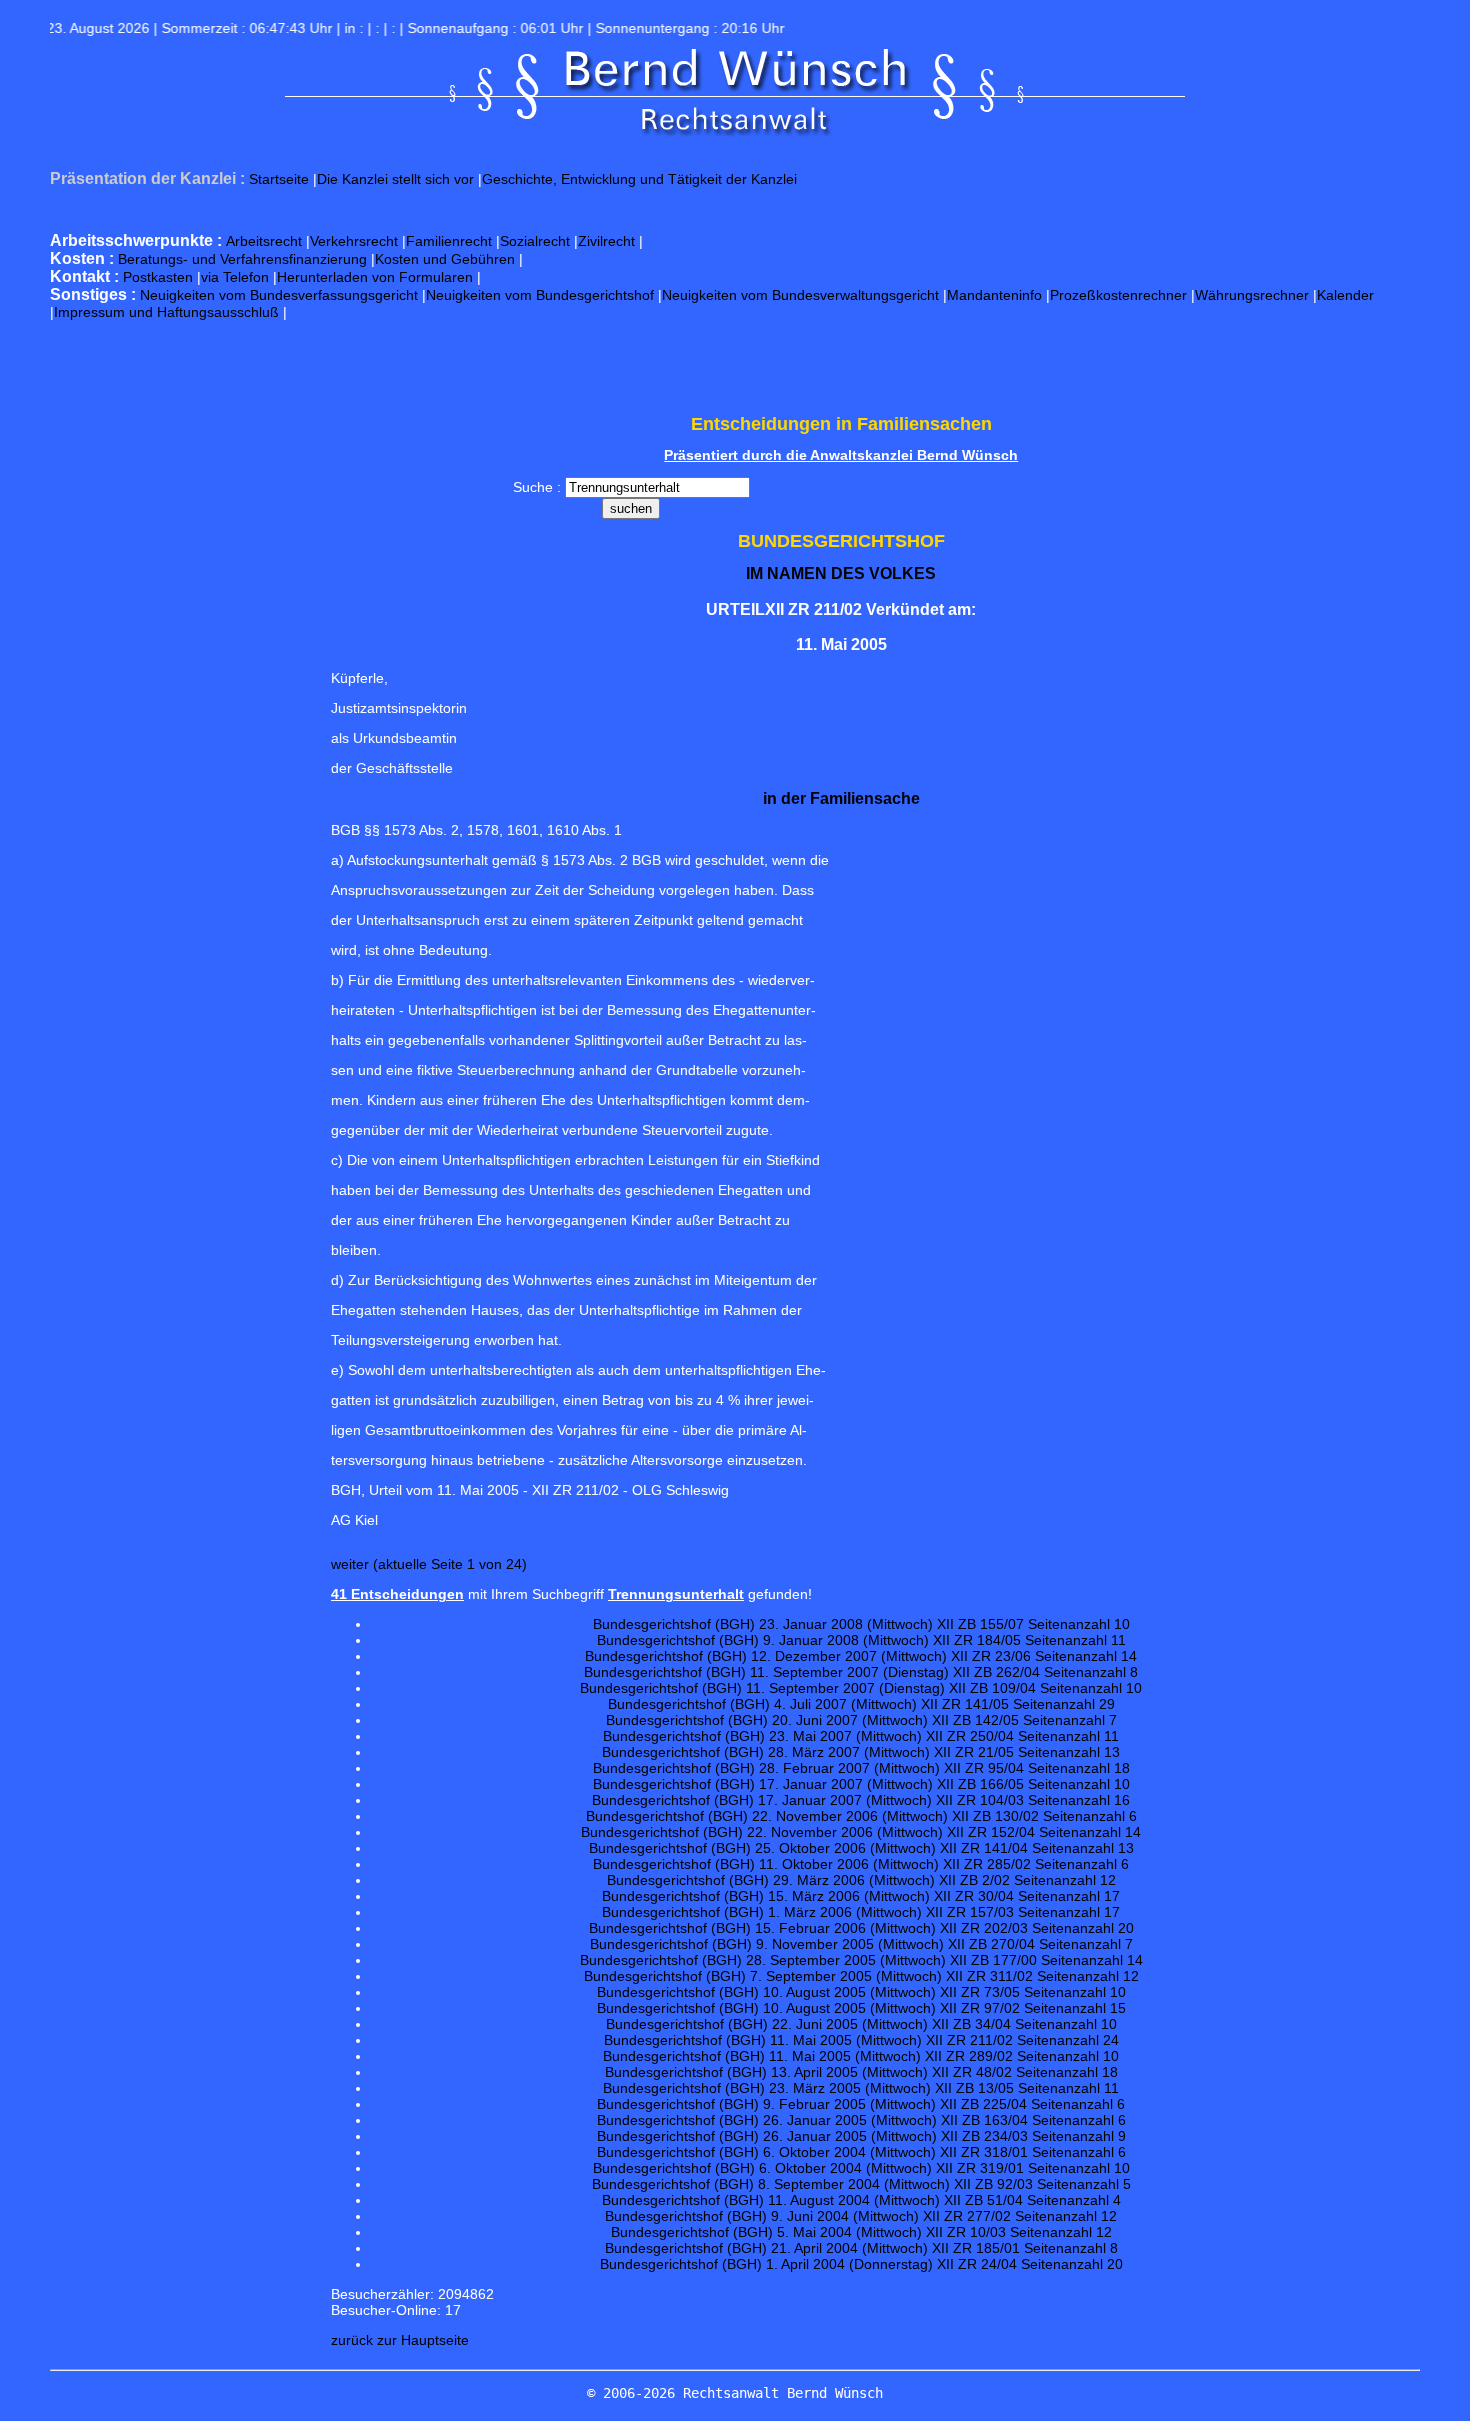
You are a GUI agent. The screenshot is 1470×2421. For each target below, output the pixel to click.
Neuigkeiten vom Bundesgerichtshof (540, 295)
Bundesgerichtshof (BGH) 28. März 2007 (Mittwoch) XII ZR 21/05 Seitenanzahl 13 (861, 1752)
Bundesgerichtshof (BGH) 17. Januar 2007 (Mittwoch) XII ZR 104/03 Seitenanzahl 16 (861, 1800)
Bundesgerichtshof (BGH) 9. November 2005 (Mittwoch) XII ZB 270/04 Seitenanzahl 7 (861, 1944)
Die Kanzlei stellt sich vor (395, 179)
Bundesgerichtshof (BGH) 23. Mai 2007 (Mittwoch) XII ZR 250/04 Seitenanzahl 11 (861, 1736)
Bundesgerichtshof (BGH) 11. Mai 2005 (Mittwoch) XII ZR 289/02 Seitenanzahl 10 (861, 2056)
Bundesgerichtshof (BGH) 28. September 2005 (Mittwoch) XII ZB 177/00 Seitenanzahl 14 (861, 1960)
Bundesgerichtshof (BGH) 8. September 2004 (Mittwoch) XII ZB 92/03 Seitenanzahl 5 (861, 2184)
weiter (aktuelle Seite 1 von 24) (429, 1564)
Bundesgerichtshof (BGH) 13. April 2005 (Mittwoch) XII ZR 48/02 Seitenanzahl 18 (861, 2072)
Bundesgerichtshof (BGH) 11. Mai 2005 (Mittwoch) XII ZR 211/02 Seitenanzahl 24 (861, 2040)
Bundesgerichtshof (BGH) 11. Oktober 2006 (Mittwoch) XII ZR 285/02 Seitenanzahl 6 (861, 1864)
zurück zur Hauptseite (400, 2340)
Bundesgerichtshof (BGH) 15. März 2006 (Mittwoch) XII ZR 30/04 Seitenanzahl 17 (861, 1896)
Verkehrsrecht (354, 241)
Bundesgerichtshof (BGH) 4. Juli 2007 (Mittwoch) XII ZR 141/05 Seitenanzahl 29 (861, 1704)
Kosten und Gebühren (445, 259)
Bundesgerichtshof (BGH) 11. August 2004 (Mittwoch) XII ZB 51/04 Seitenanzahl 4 (861, 2200)
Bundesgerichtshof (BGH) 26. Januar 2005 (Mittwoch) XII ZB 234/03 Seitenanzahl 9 (861, 2136)
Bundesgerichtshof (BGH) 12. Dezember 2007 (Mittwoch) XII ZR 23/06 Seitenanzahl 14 (861, 1656)
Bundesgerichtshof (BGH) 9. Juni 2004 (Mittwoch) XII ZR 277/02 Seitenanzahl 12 (861, 2216)
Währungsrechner (1252, 295)
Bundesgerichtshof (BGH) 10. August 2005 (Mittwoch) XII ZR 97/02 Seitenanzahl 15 (861, 2008)
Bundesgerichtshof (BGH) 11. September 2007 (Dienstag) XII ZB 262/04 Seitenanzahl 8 (861, 1672)
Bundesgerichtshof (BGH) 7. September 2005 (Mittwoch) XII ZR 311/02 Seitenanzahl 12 (861, 1976)
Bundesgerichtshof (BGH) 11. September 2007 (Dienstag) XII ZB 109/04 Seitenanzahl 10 (861, 1688)
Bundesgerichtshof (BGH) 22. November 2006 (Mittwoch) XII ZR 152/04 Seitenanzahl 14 (861, 1832)
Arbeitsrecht (264, 241)
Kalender (1345, 295)
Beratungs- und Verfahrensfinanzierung (242, 259)
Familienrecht (449, 241)
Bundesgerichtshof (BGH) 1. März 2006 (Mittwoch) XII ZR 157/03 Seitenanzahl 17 (861, 1912)
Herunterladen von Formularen (375, 277)
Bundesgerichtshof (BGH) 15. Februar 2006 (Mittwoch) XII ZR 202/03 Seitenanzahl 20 (861, 1928)
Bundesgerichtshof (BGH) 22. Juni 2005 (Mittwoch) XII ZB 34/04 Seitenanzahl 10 (861, 2024)
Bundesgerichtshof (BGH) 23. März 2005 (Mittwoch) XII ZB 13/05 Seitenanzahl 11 (861, 2088)
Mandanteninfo (994, 295)
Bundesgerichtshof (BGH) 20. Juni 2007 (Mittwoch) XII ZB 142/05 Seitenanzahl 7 (861, 1720)
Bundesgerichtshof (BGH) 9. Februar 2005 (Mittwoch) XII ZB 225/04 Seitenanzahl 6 (861, 2104)
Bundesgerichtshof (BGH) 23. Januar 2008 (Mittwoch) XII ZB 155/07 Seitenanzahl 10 (861, 1624)
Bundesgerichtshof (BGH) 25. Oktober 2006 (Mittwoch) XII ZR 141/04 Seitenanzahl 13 (861, 1848)
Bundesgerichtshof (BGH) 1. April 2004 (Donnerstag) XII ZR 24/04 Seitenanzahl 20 (861, 2264)
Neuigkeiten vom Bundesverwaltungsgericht (800, 295)
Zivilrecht (606, 241)
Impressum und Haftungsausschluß (166, 312)
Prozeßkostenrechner (1118, 295)
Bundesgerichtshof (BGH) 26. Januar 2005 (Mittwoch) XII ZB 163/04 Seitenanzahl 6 (861, 2120)
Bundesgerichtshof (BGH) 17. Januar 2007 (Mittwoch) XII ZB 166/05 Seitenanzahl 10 (861, 1784)
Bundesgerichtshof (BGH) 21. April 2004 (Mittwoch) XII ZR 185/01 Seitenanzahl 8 (861, 2248)
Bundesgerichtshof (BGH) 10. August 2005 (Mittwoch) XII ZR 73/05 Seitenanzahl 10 (861, 1992)
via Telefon (235, 277)
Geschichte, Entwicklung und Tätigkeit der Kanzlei (639, 179)
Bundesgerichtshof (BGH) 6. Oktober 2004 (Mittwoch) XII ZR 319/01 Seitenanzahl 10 (861, 2168)
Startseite (279, 179)
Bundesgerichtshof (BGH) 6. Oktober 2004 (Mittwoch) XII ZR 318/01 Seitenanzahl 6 (861, 2152)
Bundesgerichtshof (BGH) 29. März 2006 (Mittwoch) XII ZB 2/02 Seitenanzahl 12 (861, 1880)
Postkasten (158, 277)
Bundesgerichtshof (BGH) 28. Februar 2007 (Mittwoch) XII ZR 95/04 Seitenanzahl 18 (861, 1768)
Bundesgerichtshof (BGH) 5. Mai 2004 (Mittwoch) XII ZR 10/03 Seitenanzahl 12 (861, 2232)
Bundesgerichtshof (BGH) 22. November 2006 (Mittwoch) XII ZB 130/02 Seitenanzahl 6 (861, 1816)
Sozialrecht (535, 241)
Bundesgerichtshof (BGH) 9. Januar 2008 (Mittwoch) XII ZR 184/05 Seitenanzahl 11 (861, 1640)
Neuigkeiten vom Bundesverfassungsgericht (279, 295)
